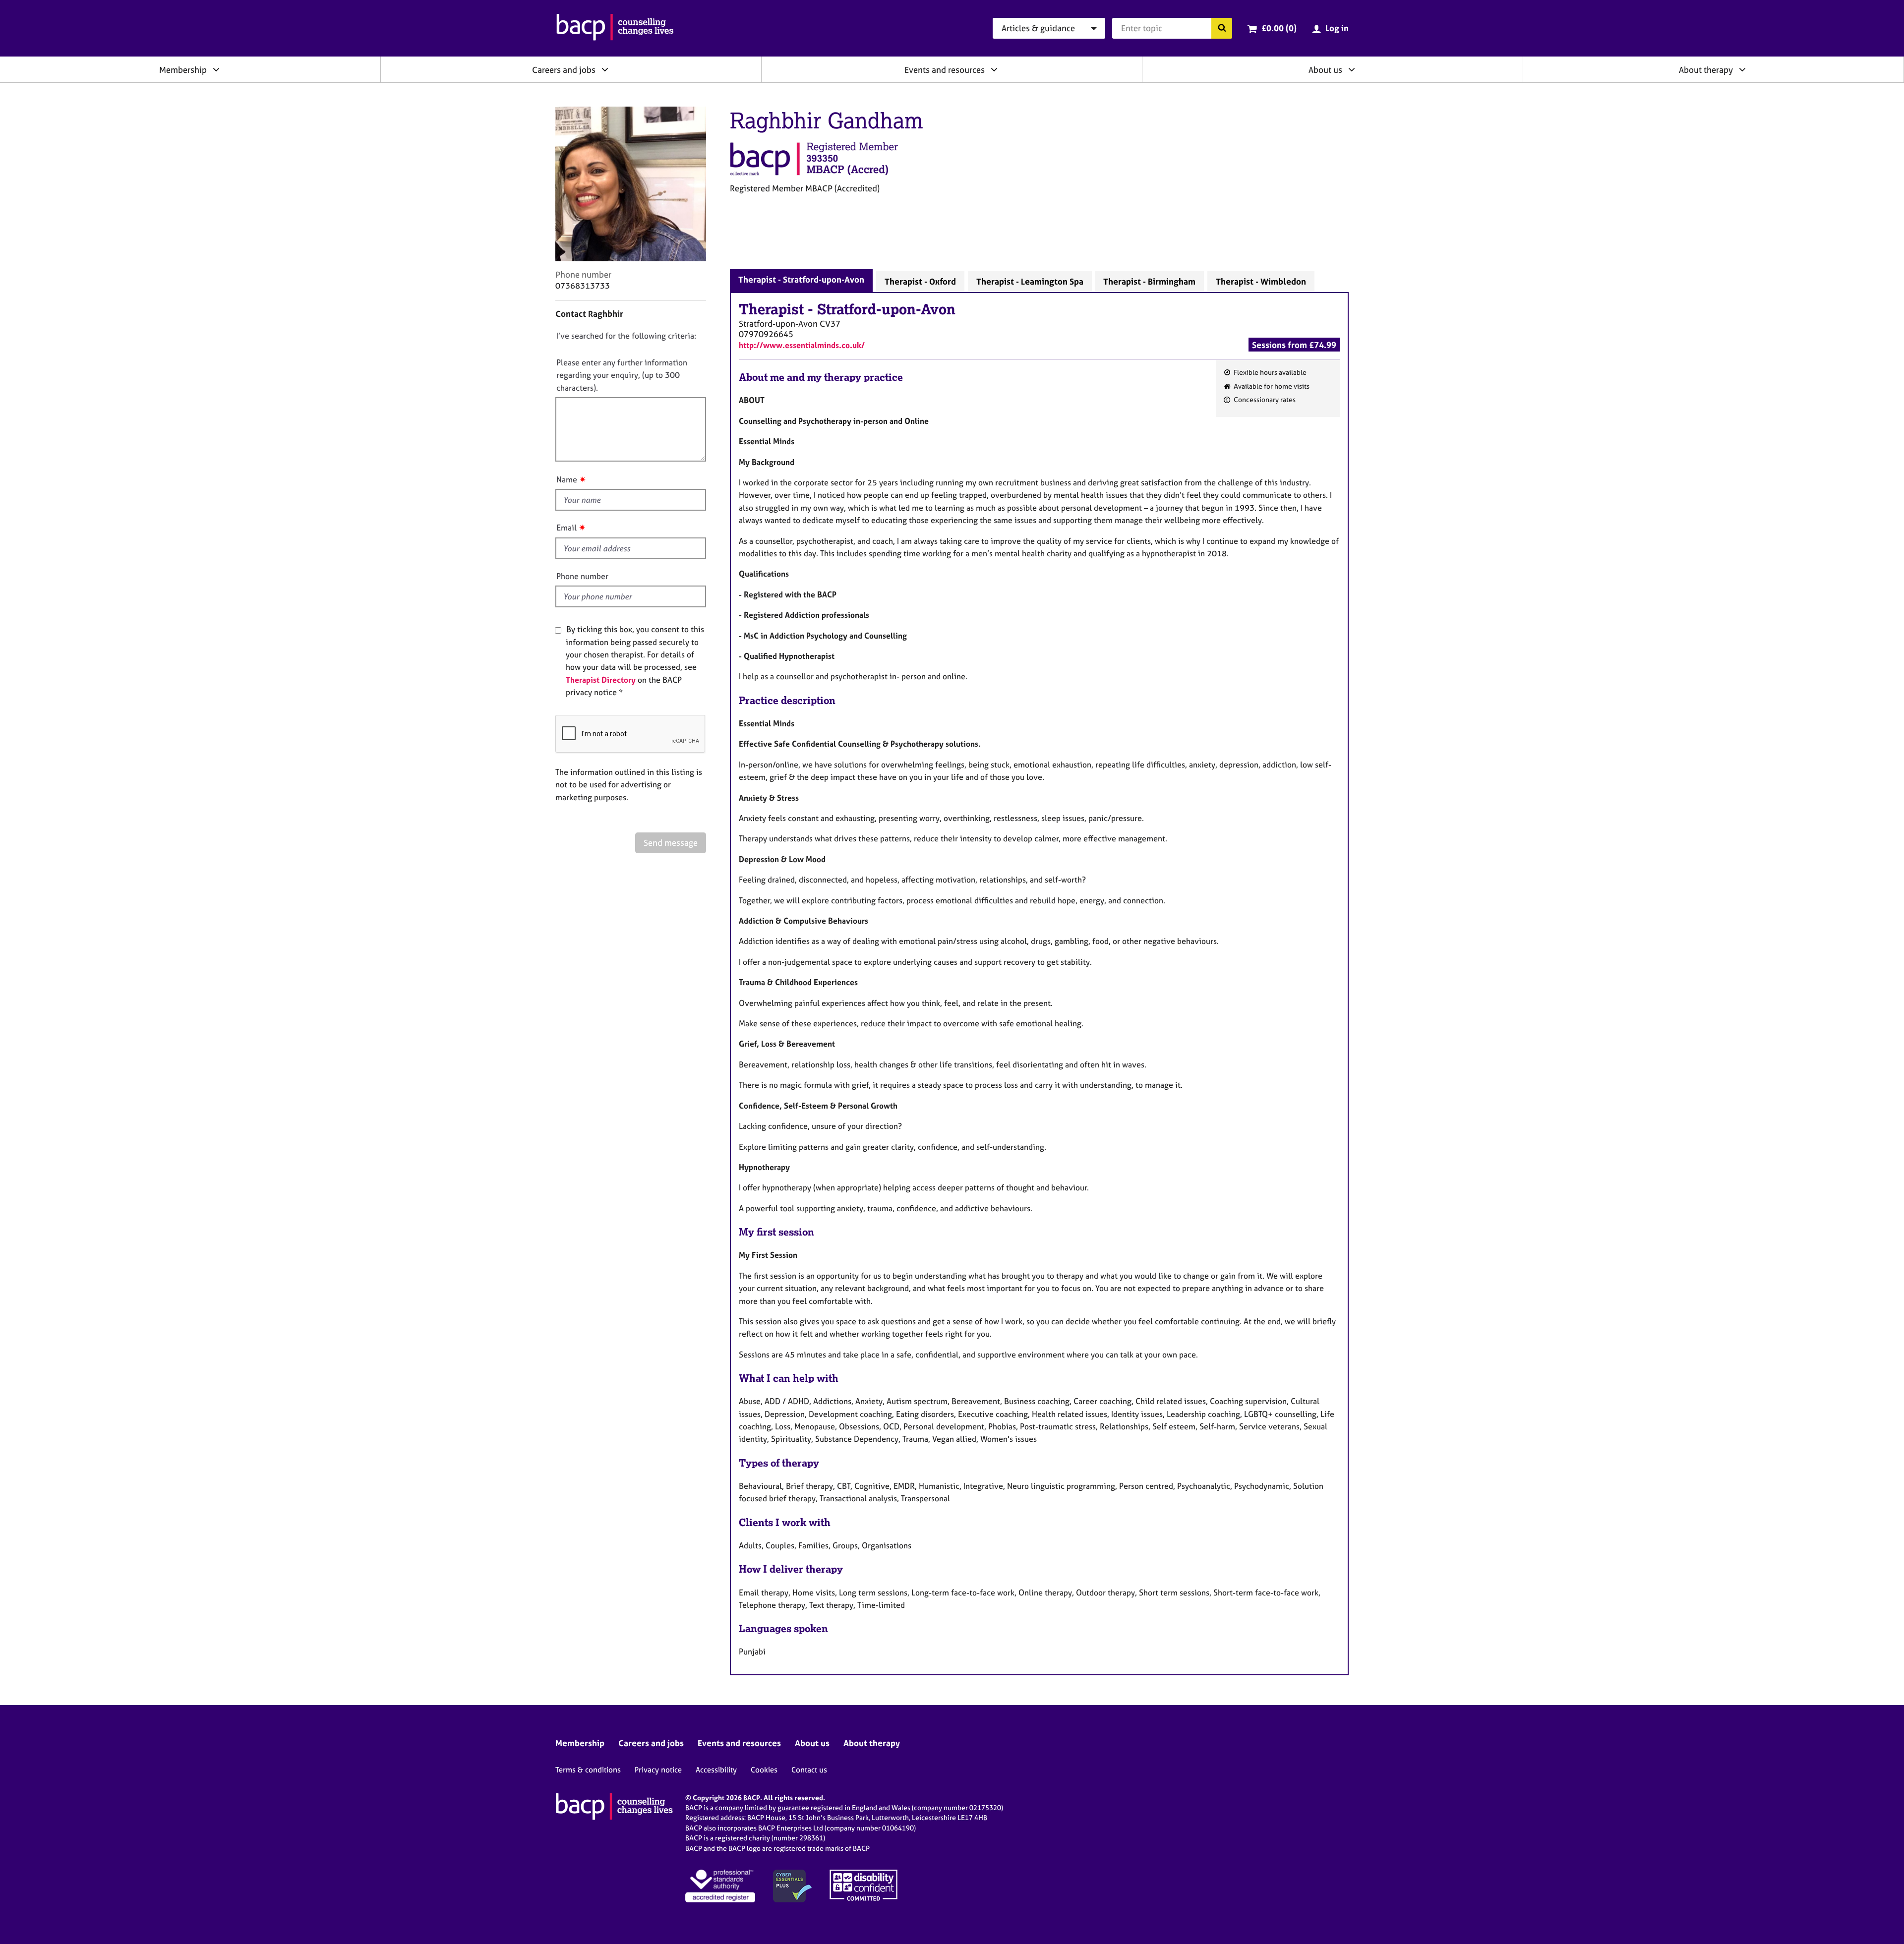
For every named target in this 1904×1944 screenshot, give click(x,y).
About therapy (1706, 70)
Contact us (809, 1770)
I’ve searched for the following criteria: (626, 336)
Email (566, 528)
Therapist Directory (601, 680)
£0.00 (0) (1279, 28)
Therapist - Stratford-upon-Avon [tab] (801, 279)
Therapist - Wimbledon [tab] (1261, 281)
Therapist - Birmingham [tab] (1149, 281)
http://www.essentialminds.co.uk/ (802, 345)
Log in (1337, 28)
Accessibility (716, 1770)
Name (567, 479)
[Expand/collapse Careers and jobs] (605, 69)
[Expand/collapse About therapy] (1742, 69)
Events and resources (945, 70)
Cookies (764, 1770)
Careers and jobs (564, 70)
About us (1325, 70)
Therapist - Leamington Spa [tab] (1030, 281)
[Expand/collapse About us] (1352, 69)
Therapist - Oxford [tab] (920, 281)
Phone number (582, 576)
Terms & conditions (588, 1770)
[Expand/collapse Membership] (216, 69)
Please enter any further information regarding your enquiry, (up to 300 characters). (622, 375)
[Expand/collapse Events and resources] (994, 69)
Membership (183, 70)
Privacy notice (658, 1770)
